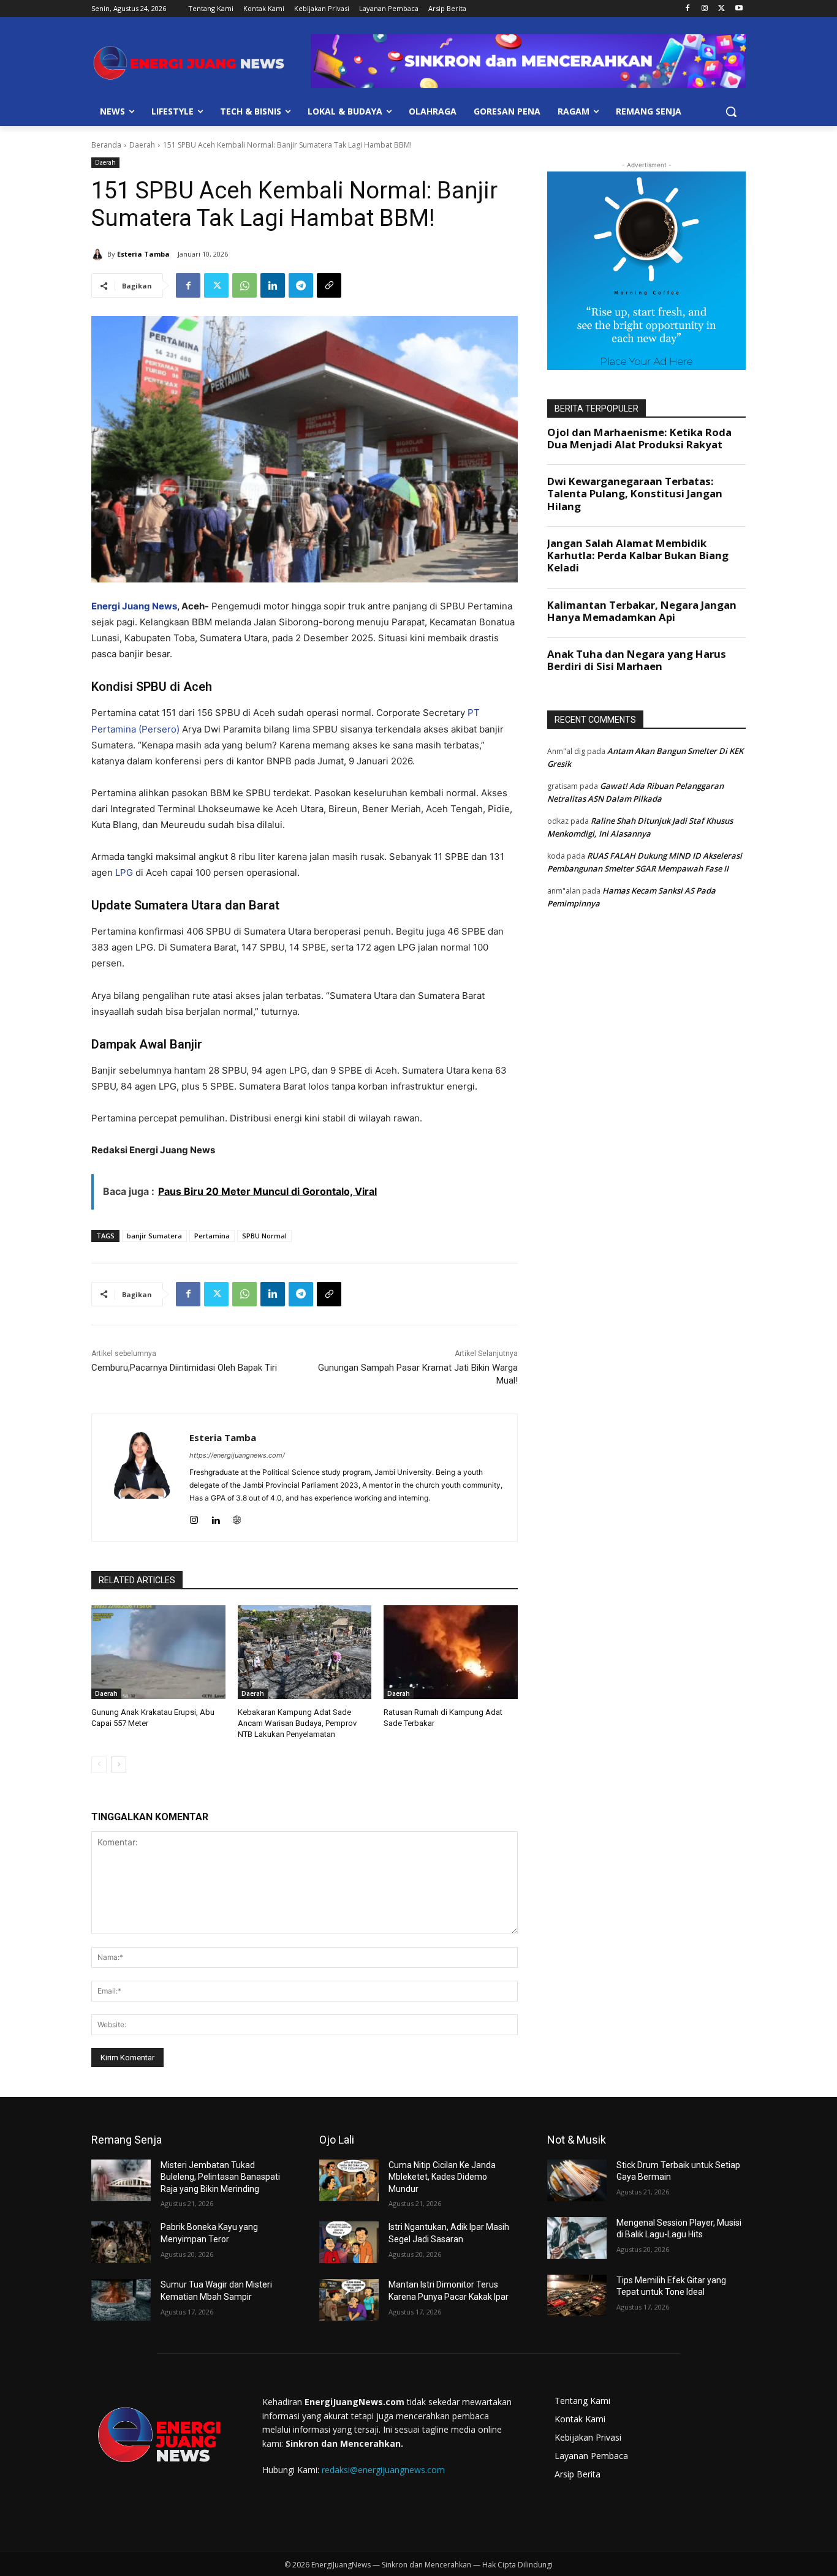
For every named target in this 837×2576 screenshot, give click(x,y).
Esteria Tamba (143, 254)
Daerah (142, 145)
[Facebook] (688, 9)
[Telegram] (301, 285)
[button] (731, 111)
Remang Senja (127, 2140)
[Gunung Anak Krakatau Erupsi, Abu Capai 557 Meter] (158, 1652)
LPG (124, 872)
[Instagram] (705, 9)
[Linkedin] (273, 285)
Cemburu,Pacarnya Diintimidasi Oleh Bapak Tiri (184, 1368)
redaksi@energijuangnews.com (383, 2470)
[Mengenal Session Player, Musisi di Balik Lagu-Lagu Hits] (577, 2238)
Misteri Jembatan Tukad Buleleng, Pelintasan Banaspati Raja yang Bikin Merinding (220, 2177)
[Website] (237, 1517)
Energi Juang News (134, 606)
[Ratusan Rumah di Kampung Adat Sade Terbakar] (451, 1652)
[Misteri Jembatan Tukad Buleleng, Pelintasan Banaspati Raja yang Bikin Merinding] (121, 2180)
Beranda (106, 145)
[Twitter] (721, 9)
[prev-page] (99, 1764)
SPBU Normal (264, 1236)
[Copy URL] (329, 285)
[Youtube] (739, 9)
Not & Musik (577, 2140)
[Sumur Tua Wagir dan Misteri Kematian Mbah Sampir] (121, 2300)
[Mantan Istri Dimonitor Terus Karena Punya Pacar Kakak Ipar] (349, 2300)
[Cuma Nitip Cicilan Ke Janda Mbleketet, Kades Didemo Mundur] (349, 2180)
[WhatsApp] (244, 285)
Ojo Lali (337, 2140)
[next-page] (119, 1764)
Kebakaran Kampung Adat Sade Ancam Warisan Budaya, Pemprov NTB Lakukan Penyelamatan (297, 1723)
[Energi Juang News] (189, 63)
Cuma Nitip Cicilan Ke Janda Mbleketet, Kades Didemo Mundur (442, 2177)
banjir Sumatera (154, 1236)
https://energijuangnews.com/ (237, 1455)
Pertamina (212, 1236)
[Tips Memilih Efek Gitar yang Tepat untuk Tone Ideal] (577, 2295)
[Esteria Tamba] (99, 254)
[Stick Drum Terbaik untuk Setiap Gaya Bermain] (577, 2180)
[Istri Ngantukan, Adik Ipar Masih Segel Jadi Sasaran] (349, 2242)
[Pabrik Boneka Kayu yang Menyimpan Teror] (121, 2242)
